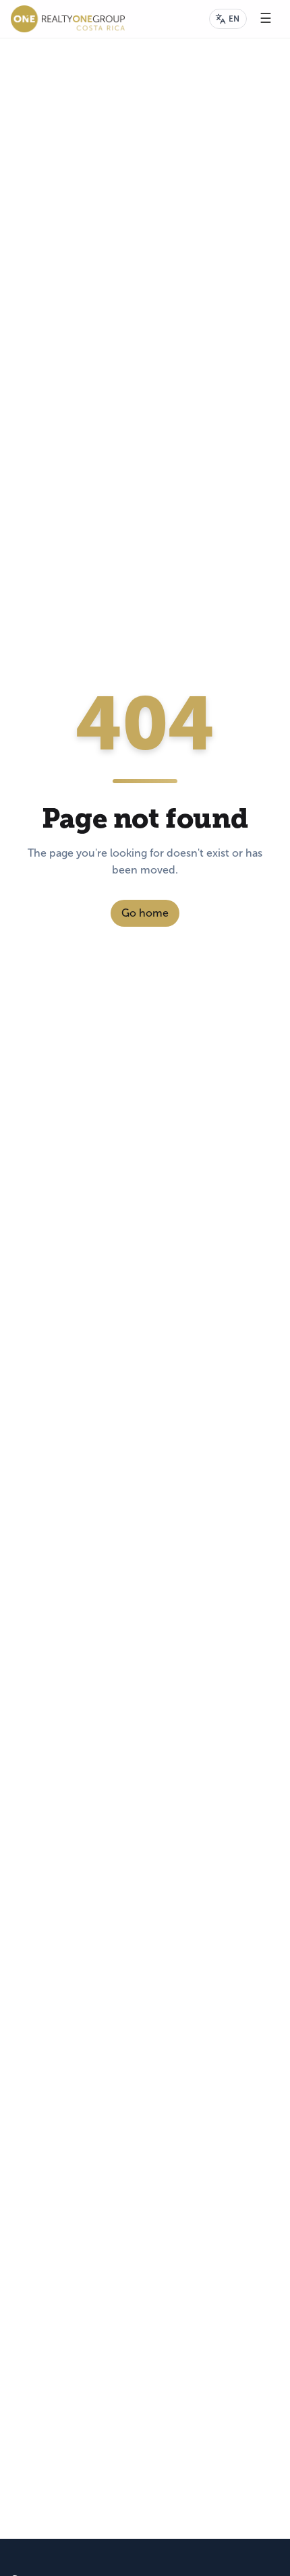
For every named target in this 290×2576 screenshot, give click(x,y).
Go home (145, 913)
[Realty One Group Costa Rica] (68, 19)
